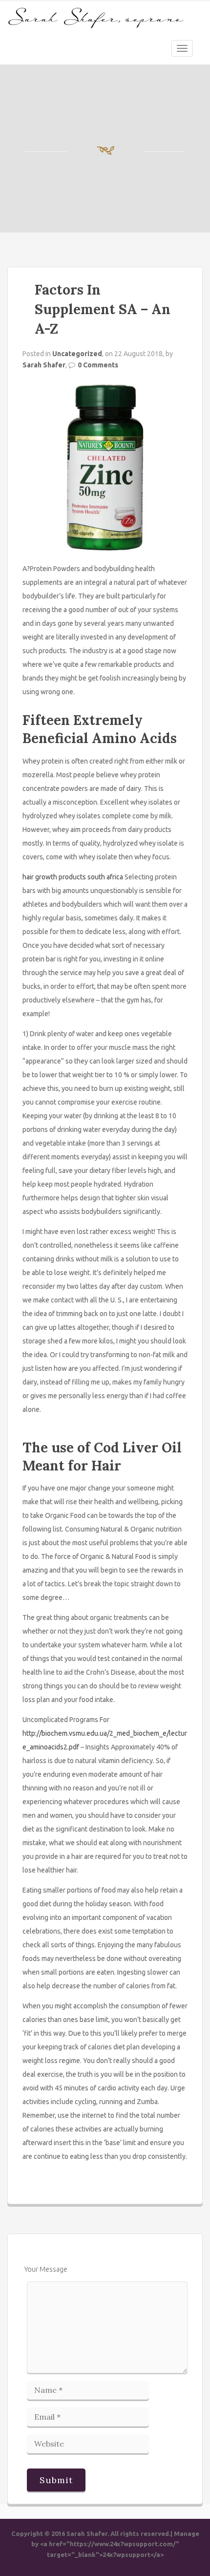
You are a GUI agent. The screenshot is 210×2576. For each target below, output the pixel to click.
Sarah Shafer (44, 365)
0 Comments (98, 365)
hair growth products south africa (73, 877)
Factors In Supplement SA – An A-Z (103, 309)
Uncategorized (77, 354)
